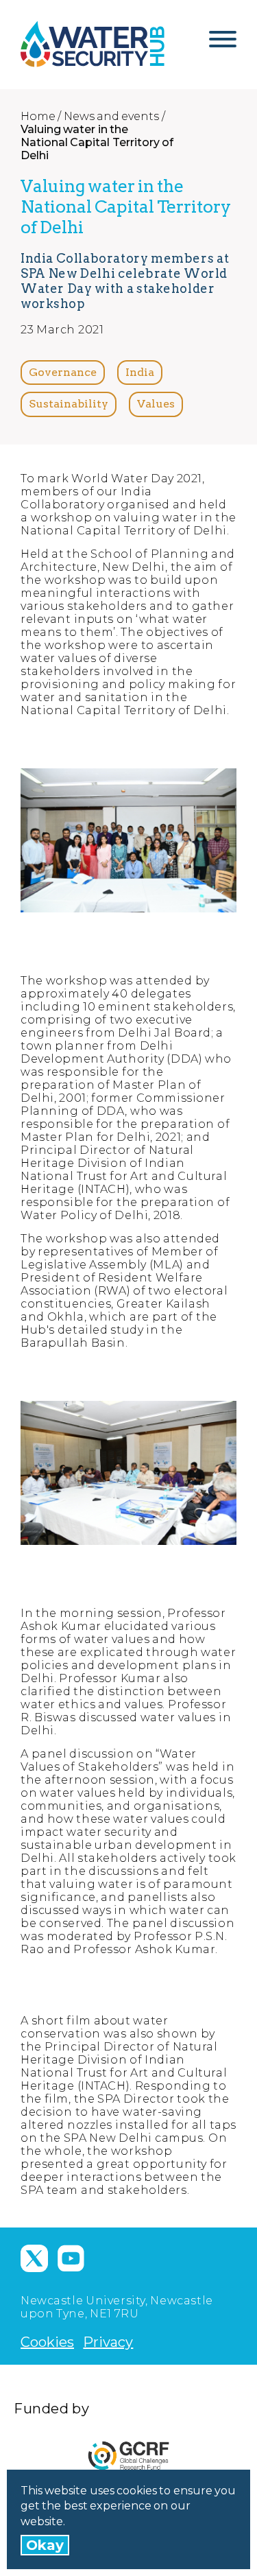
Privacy (108, 2342)
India (140, 372)
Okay (45, 2545)
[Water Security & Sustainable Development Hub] (93, 44)
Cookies (47, 2342)
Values (156, 404)
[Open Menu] (223, 45)
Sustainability (69, 404)
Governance (63, 372)
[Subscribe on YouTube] (71, 2258)
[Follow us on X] (34, 2258)
